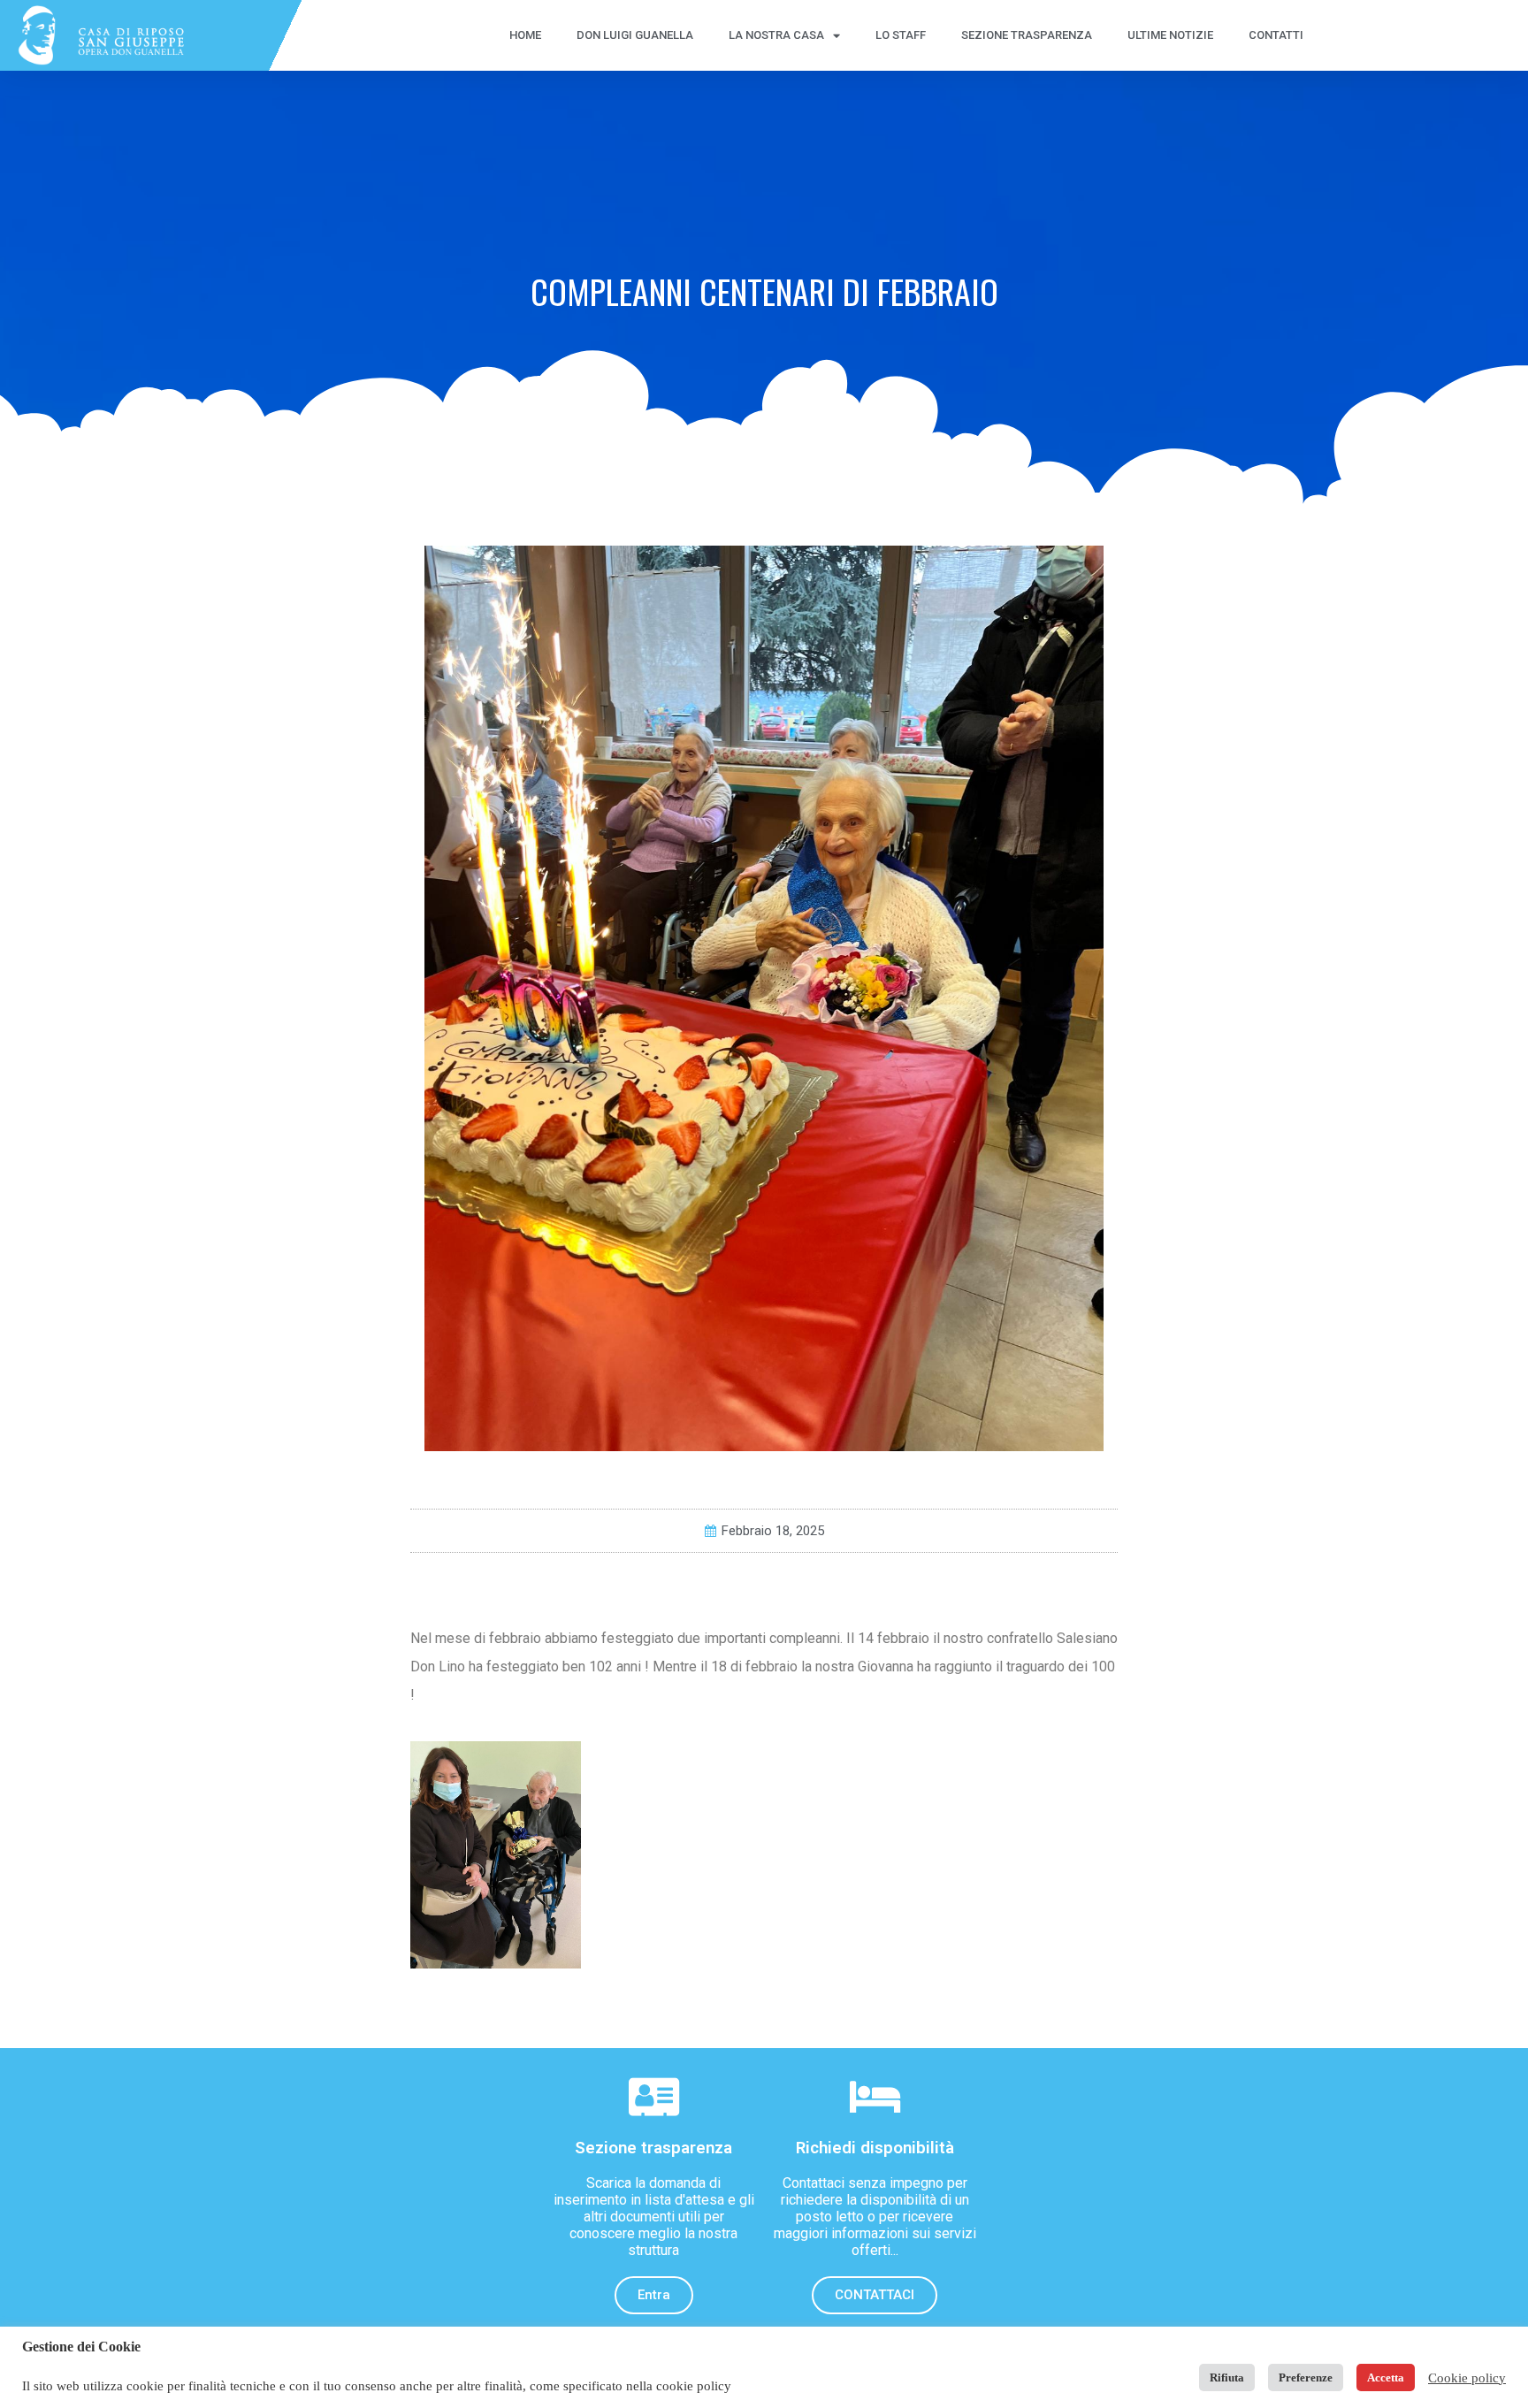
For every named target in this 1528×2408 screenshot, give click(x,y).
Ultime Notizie (1170, 35)
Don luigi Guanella (635, 35)
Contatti (1276, 35)
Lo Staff (901, 35)
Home (525, 35)
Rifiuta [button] (1227, 2377)
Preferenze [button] (1306, 2377)
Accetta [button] (1386, 2377)
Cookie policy (1467, 2378)
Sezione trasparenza (1027, 35)
